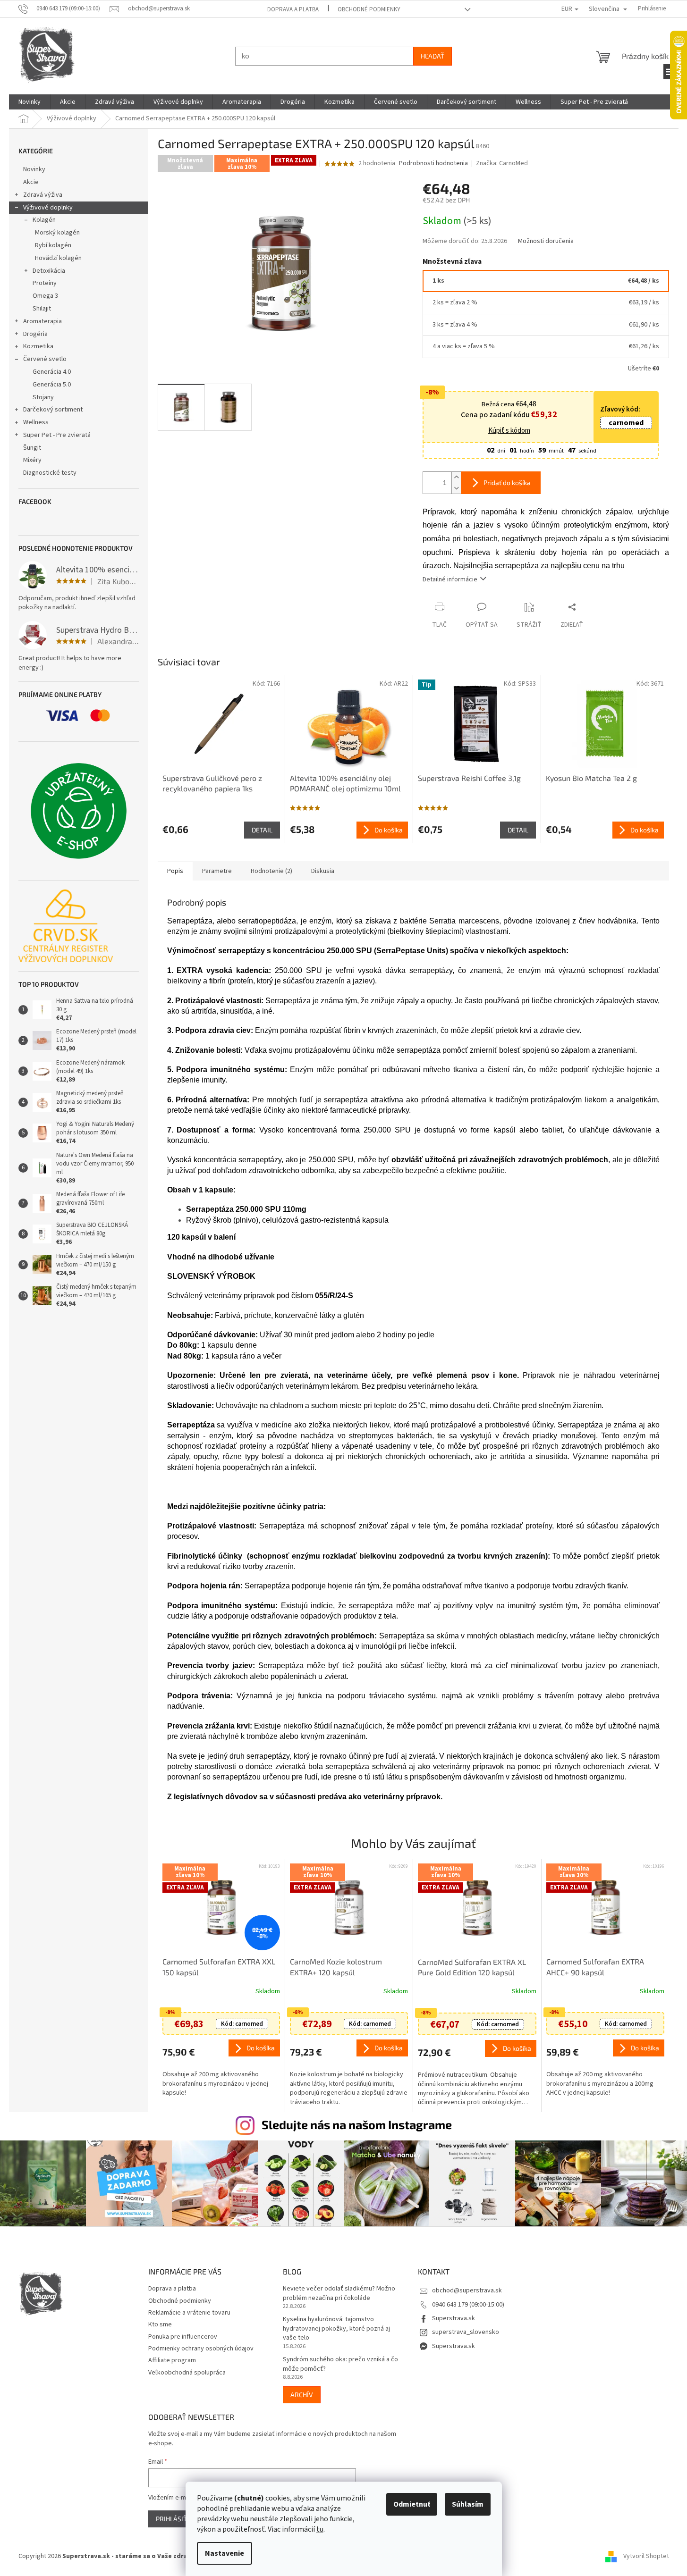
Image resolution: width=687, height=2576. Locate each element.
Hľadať (433, 56)
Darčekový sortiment (53, 410)
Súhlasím (468, 2504)
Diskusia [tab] (323, 871)
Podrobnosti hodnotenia (433, 164)
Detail (262, 830)
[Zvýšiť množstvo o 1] (456, 477)
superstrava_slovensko (466, 2332)
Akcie (31, 182)
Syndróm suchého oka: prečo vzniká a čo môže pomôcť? (340, 2364)
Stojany (43, 397)
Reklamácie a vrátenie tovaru (189, 2313)
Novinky (34, 169)
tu (320, 2529)
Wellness (36, 422)
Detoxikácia (49, 271)
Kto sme (160, 2324)
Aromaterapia (42, 321)
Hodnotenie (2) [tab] (271, 871)
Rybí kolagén (53, 245)
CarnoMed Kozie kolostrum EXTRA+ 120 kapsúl (336, 1967)
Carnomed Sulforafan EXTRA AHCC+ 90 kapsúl (595, 1967)
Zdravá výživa (43, 195)
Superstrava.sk (454, 2318)
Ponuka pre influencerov (183, 2337)
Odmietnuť (412, 2504)
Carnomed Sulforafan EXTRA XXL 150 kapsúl (219, 1967)
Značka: (502, 163)
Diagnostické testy (50, 473)
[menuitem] (30, 102)
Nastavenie (225, 2553)
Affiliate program (172, 2360)
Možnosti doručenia (546, 241)
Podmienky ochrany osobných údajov (201, 2349)
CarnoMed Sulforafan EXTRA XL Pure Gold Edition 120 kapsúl (472, 1967)
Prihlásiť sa (176, 2519)
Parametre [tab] (217, 871)
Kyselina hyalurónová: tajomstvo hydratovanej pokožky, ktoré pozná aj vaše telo (336, 2329)
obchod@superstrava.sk (467, 2291)
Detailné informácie (450, 579)
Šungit (32, 448)
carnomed (626, 423)
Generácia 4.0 (52, 372)
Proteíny (45, 283)
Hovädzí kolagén (58, 258)
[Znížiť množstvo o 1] (456, 488)
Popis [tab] (175, 871)
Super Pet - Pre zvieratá (57, 435)
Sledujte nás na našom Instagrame (357, 2124)
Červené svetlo (45, 359)
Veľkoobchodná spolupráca (187, 2373)
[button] (221, 2068)
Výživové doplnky (48, 208)
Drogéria (35, 334)
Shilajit (42, 309)
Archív (302, 2395)
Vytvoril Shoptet (646, 2556)
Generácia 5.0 (52, 385)
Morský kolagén (57, 233)
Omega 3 (45, 296)
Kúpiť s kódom (509, 431)
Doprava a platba (293, 9)
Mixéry (32, 460)
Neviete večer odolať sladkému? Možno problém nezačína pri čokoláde (339, 2293)
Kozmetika (38, 346)
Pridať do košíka (507, 482)
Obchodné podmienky (369, 9)
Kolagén (44, 220)
